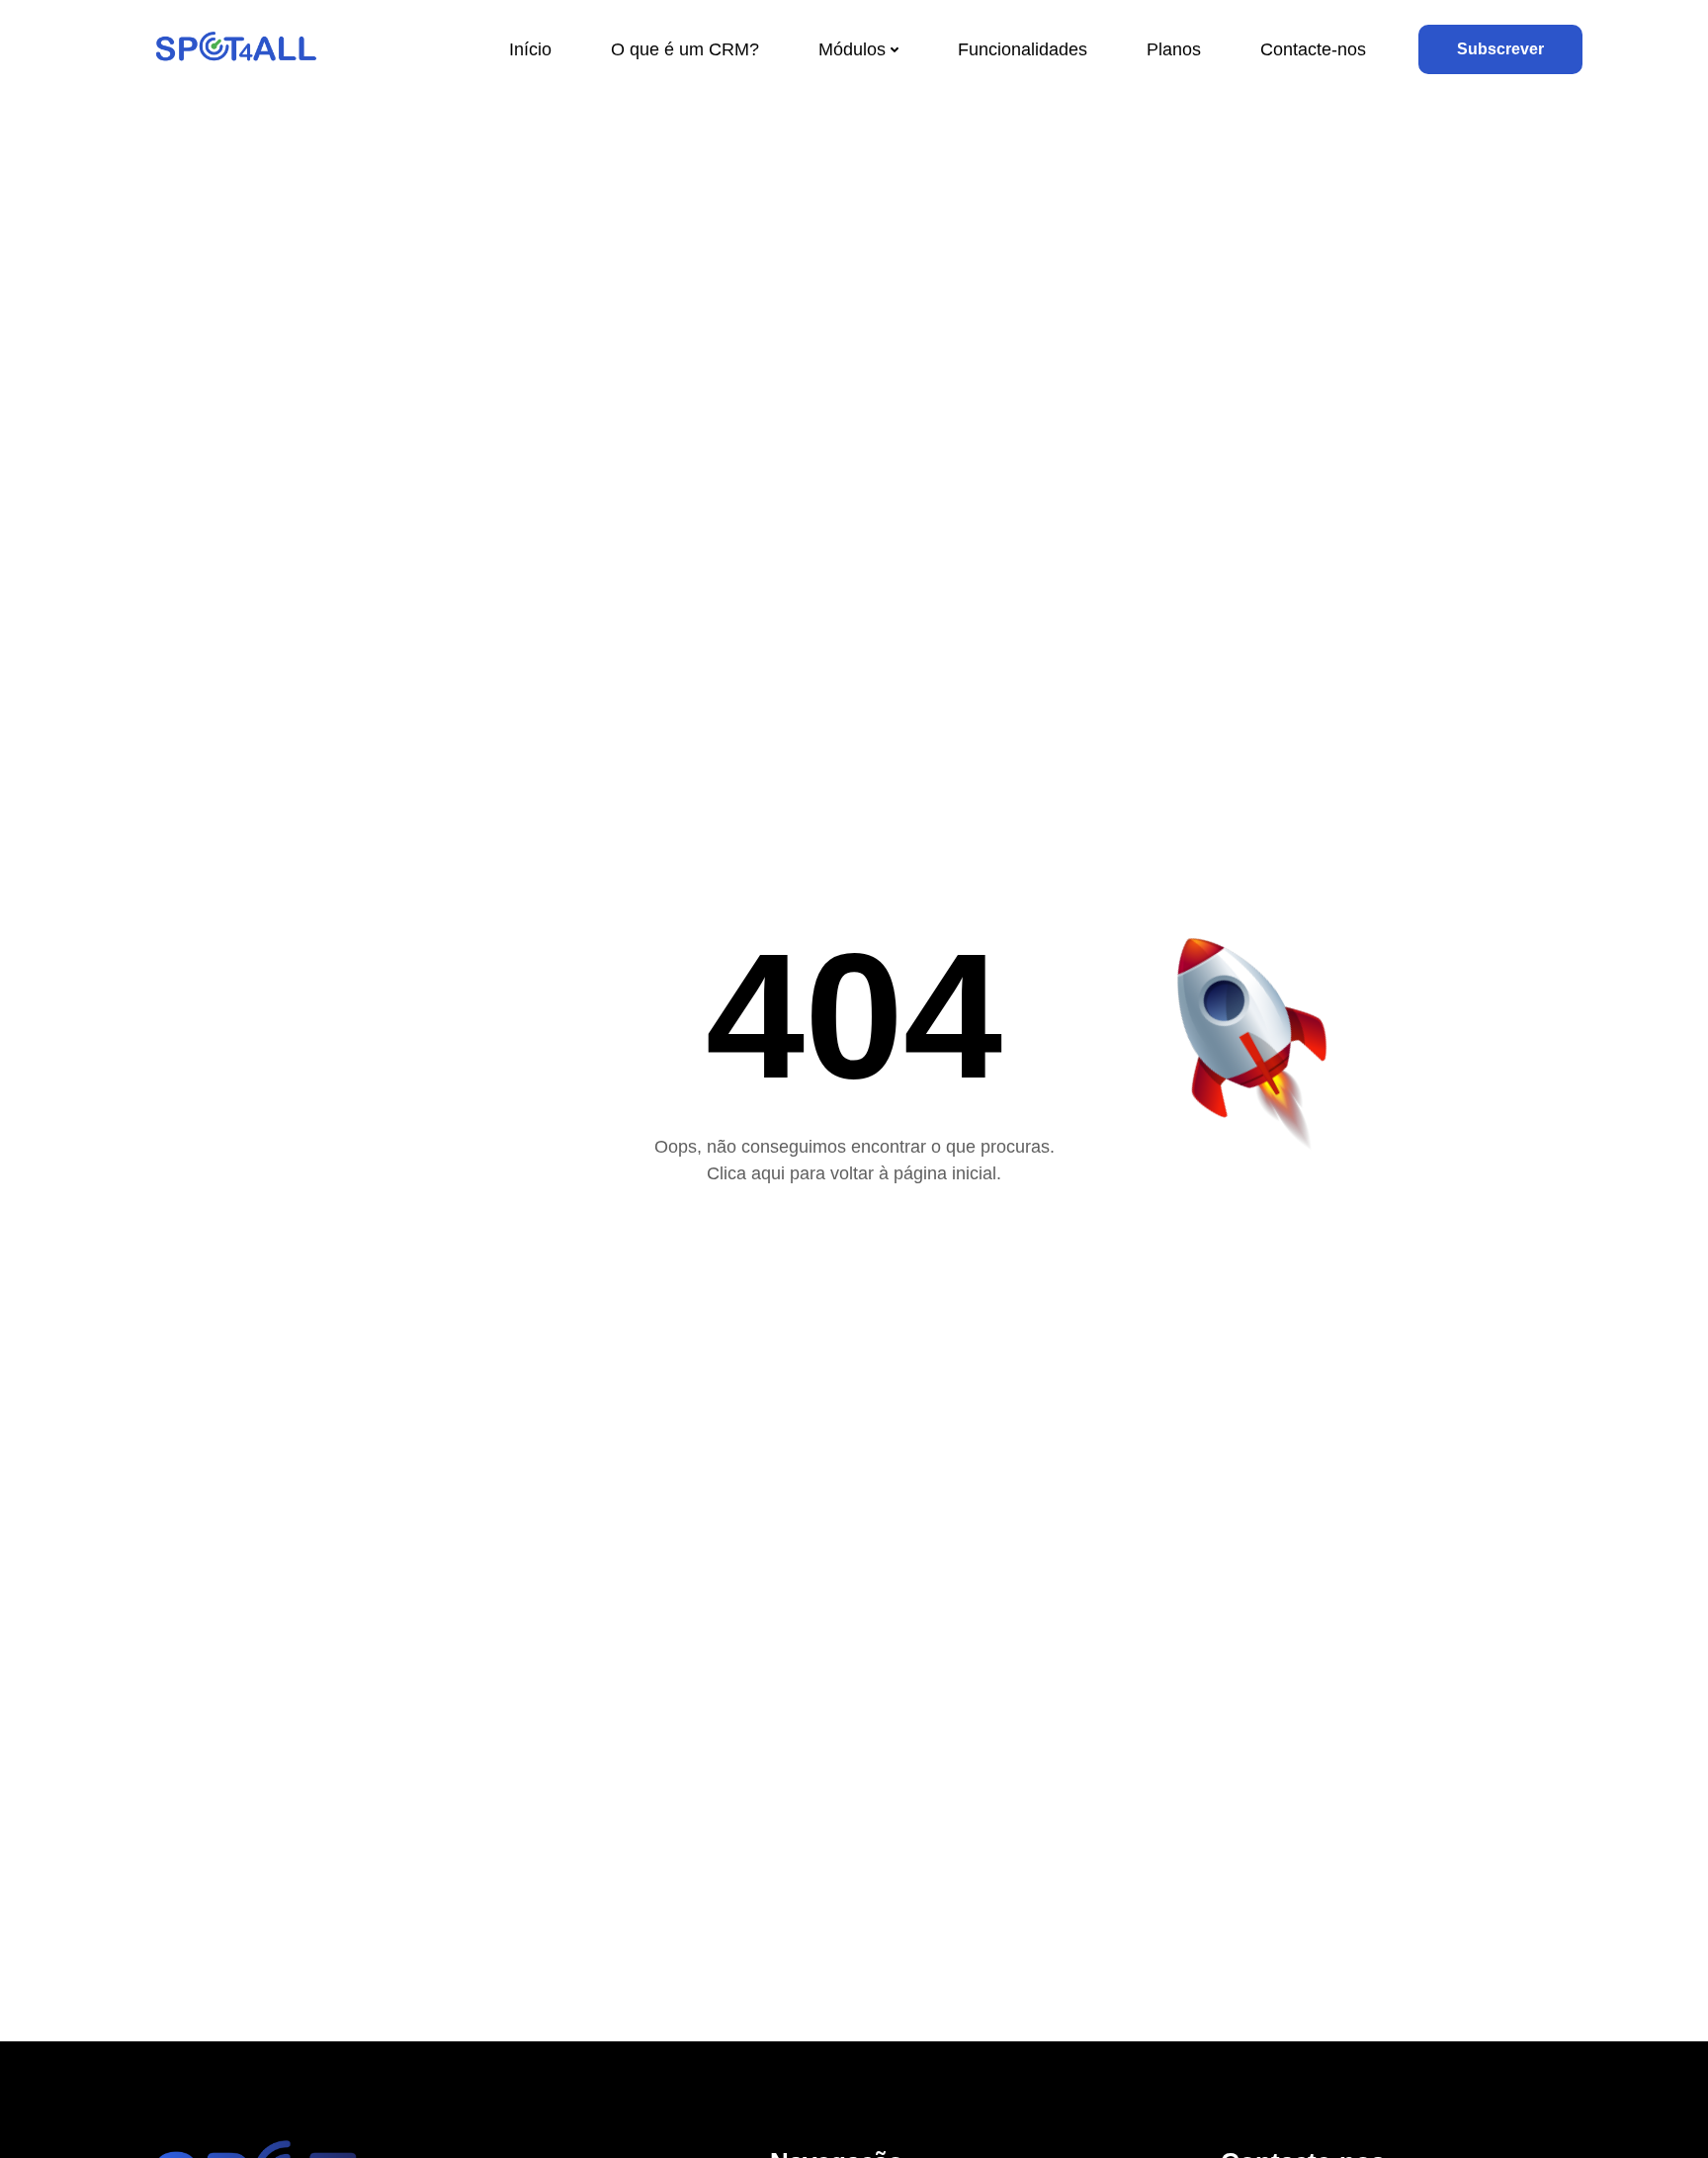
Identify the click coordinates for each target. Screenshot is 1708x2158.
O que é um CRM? (685, 49)
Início (530, 49)
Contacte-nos (1313, 49)
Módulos (852, 49)
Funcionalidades (1023, 49)
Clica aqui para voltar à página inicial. (854, 1173)
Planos (1174, 49)
